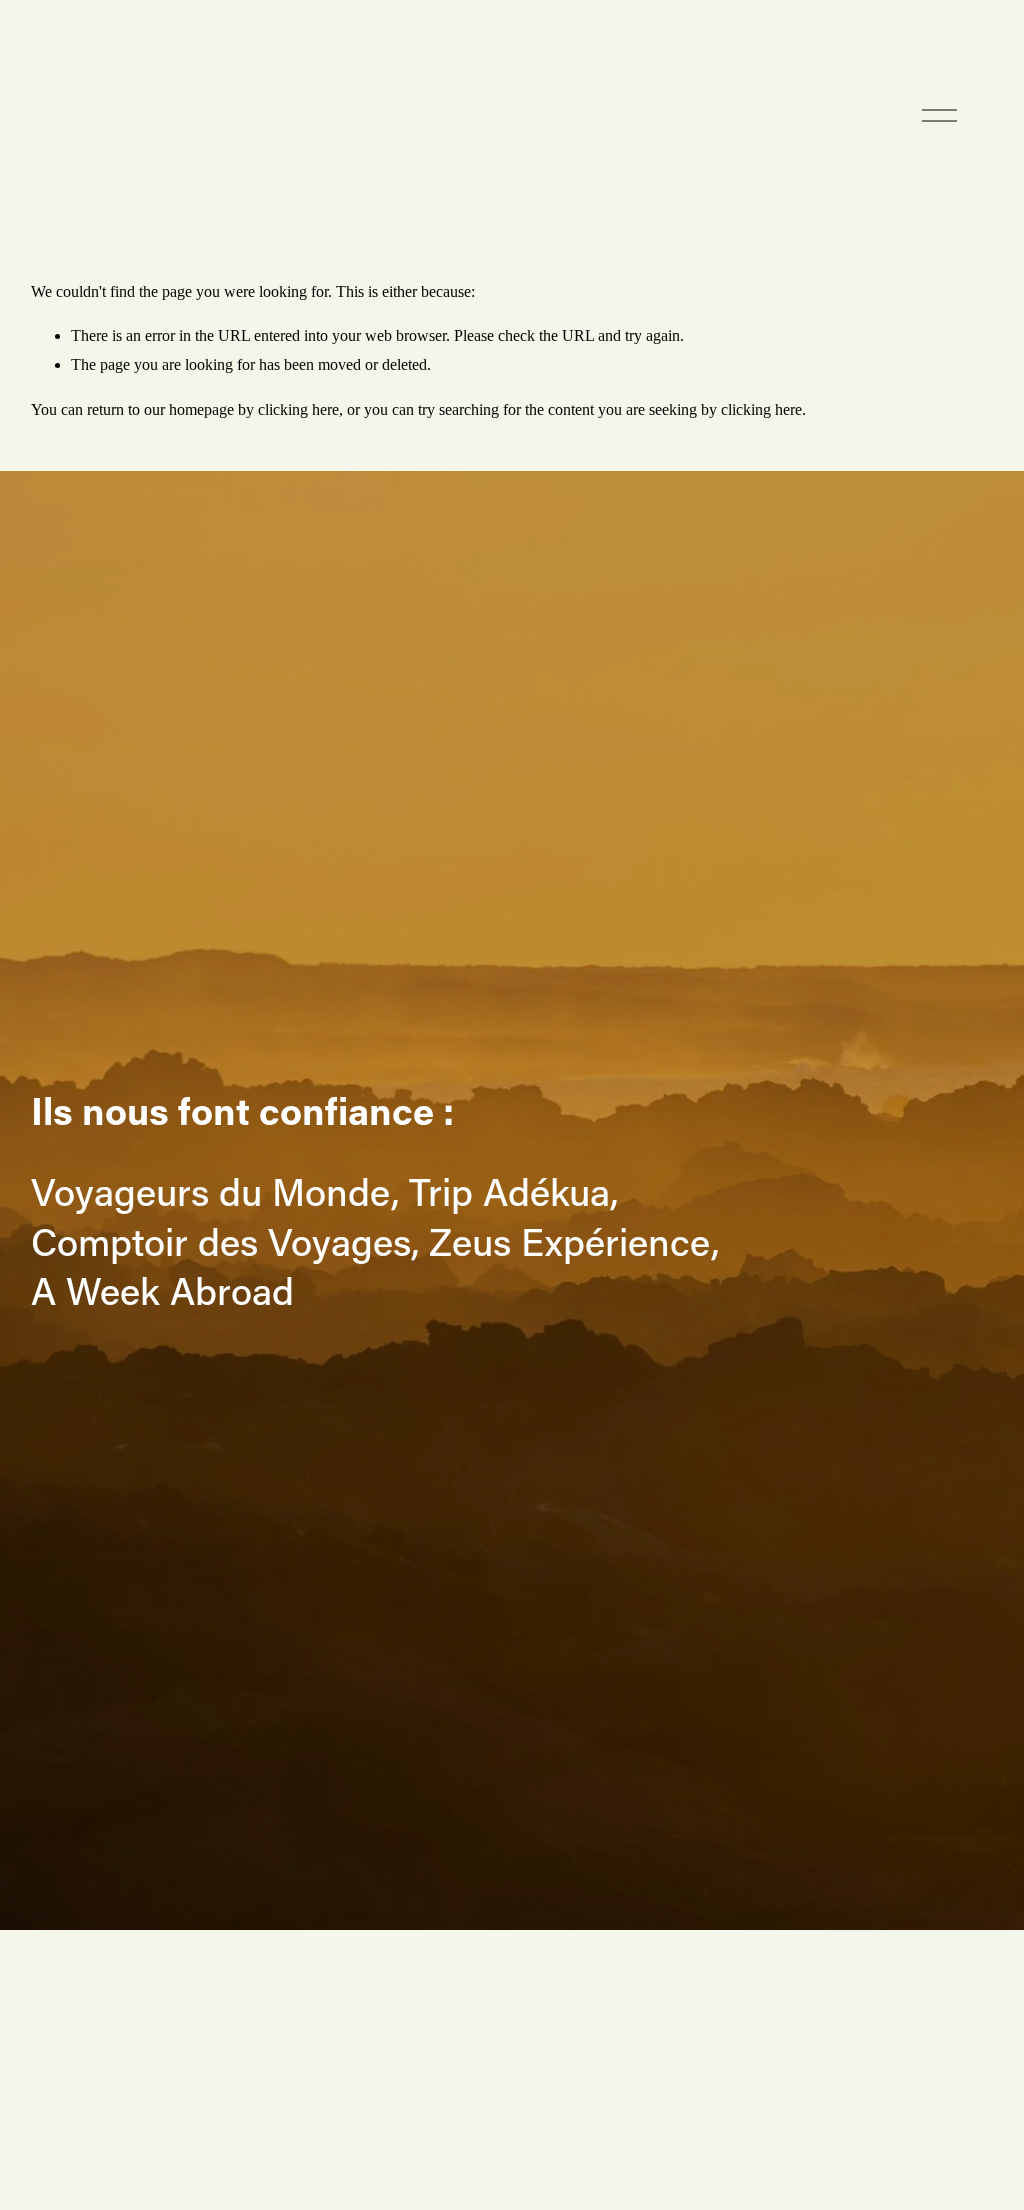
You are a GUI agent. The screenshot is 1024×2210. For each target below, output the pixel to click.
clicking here (298, 409)
